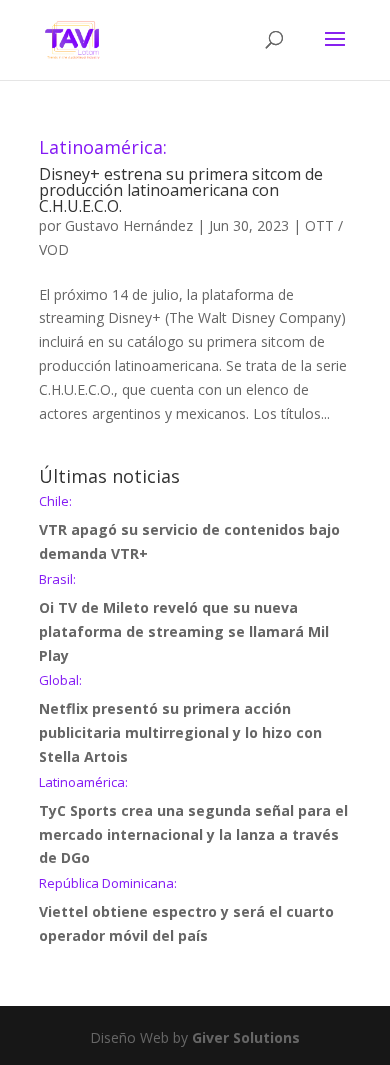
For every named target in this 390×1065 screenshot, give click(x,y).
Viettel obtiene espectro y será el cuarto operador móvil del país (186, 911)
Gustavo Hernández (129, 225)
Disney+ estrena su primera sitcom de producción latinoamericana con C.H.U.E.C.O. (181, 177)
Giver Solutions (246, 1037)
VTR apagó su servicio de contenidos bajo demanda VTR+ (189, 529)
